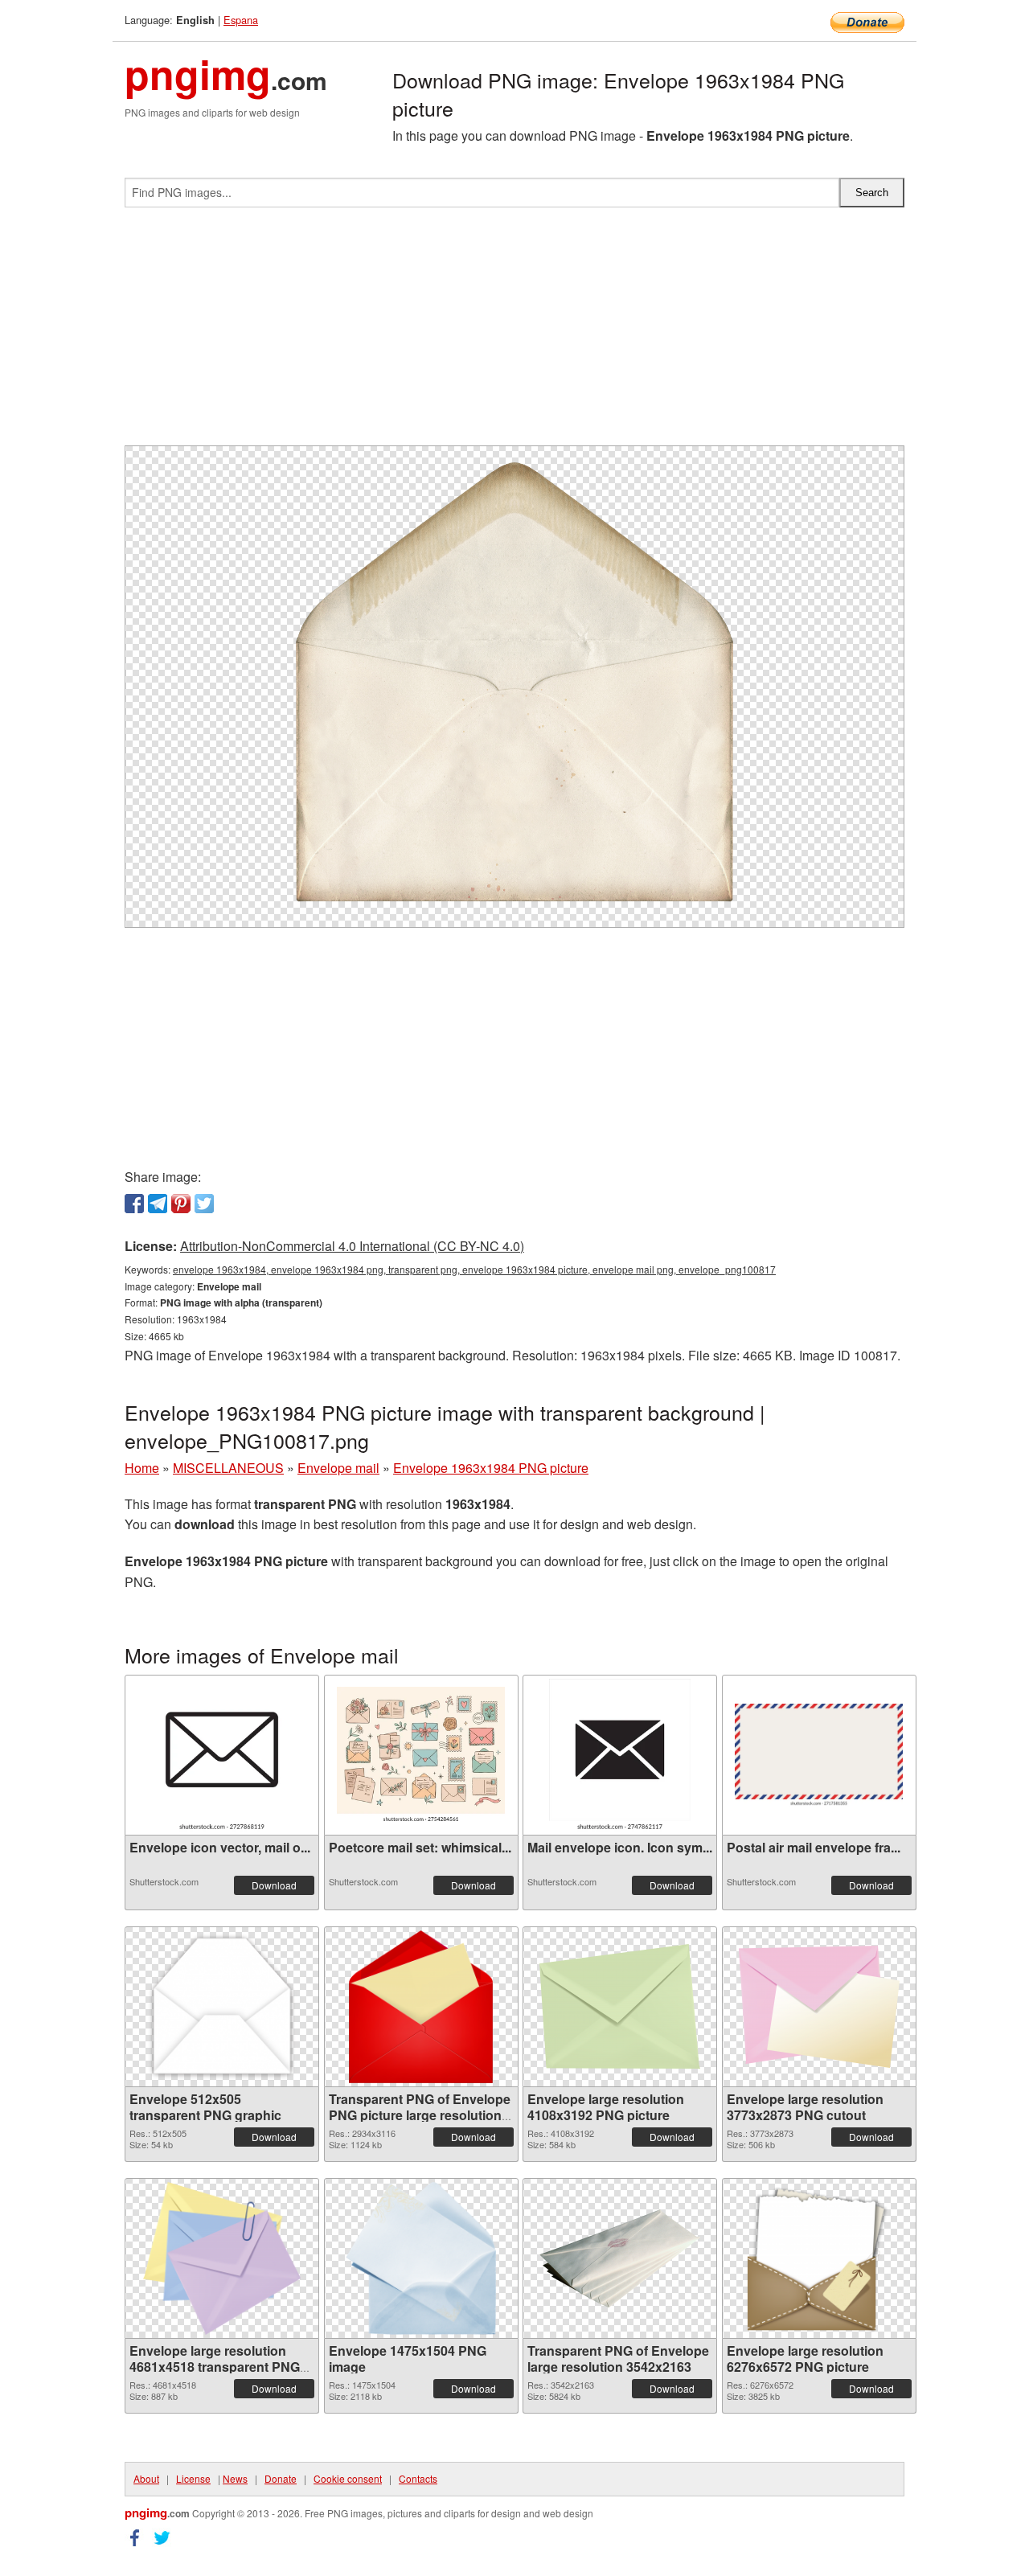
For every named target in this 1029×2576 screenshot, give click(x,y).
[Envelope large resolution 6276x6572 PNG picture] (819, 2258)
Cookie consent (348, 2478)
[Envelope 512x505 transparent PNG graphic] (222, 2007)
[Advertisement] (514, 333)
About (146, 2478)
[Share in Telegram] (158, 1204)
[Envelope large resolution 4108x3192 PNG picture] (620, 2006)
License (193, 2478)
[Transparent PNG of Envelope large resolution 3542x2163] (620, 2258)
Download (274, 1885)
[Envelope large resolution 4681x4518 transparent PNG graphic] (222, 2258)
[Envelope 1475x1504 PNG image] (420, 2258)
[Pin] (181, 1204)
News (235, 2478)
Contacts (418, 2478)
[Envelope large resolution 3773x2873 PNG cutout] (819, 2007)
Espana (241, 20)
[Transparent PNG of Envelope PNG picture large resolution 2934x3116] (421, 2007)
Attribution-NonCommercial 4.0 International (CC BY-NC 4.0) (352, 1246)
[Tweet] (204, 1204)
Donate (281, 2478)
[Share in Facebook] (134, 1204)
